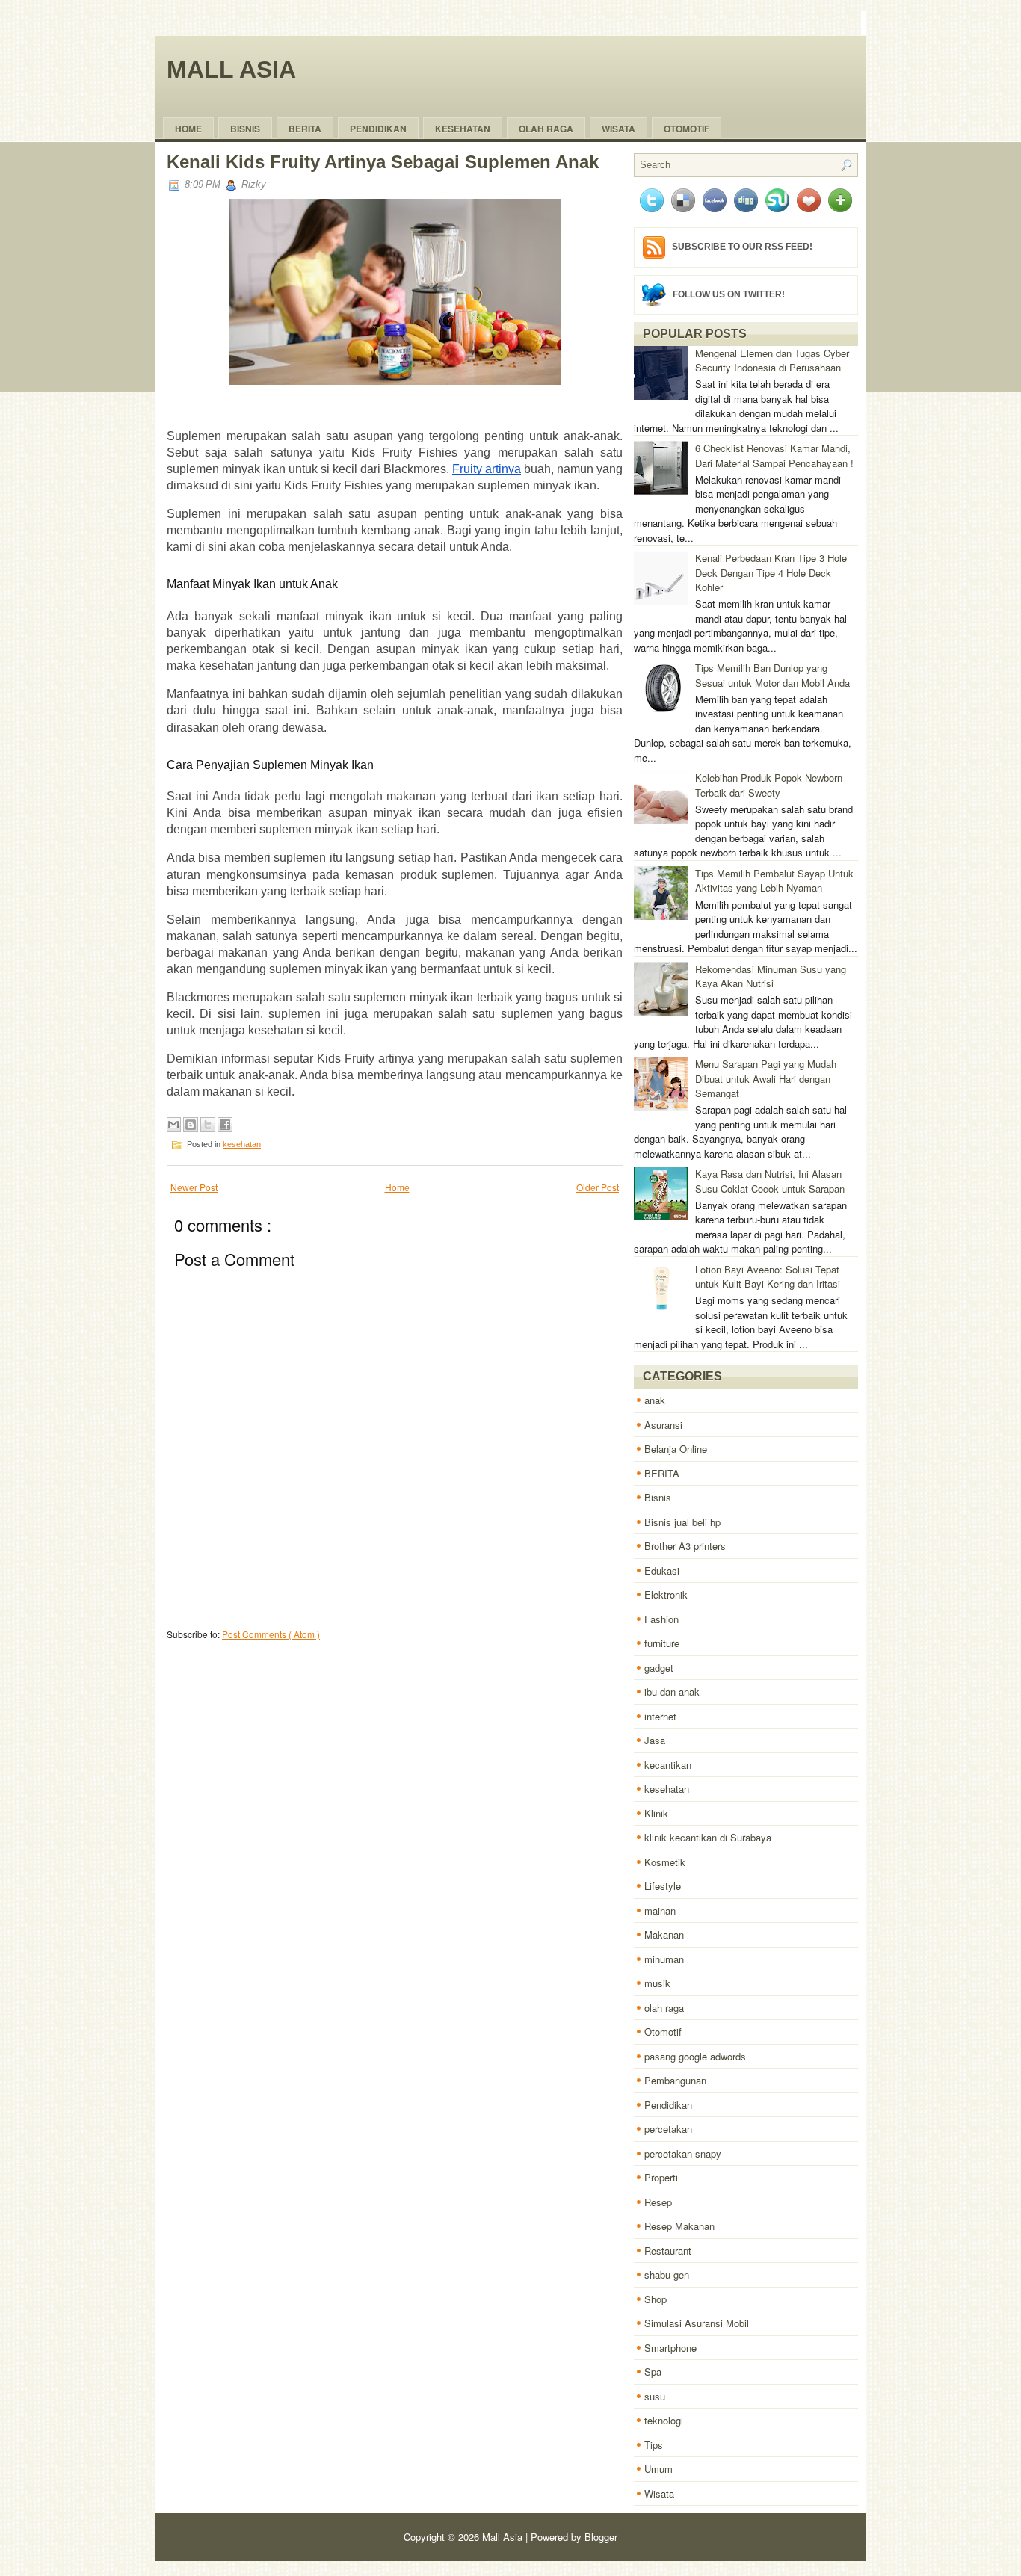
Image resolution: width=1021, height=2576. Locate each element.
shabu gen (667, 2274)
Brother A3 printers (685, 1546)
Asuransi (663, 1425)
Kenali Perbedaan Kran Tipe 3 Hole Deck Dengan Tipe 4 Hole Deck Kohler (771, 572)
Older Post (598, 1187)
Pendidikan (668, 2105)
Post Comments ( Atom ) (271, 1634)
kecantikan (668, 1765)
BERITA (662, 1473)
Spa (653, 2372)
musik (657, 1983)
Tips (654, 2445)
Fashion (661, 1619)
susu (655, 2396)
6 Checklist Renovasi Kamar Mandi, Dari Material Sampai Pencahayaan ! (774, 455)
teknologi (664, 2420)
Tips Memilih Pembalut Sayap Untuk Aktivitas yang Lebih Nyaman (774, 881)
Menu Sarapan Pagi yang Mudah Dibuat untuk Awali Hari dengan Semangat (766, 1078)
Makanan (664, 1934)
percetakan (668, 2129)
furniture (662, 1643)
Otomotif (687, 129)
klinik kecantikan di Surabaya (708, 1837)
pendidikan (378, 129)
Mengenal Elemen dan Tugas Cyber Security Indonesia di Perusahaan (772, 361)
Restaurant (668, 2251)
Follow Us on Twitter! (729, 294)
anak (655, 1400)
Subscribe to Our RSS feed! (742, 247)
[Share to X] (208, 1125)
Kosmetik (665, 1862)
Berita (305, 129)
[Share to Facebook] (225, 1125)
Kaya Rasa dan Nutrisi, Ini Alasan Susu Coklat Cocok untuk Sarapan (770, 1181)
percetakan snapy (683, 2153)
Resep (658, 2202)
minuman (664, 1959)
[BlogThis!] (191, 1125)
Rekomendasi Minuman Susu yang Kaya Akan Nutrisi (771, 976)
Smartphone (670, 2348)
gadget (659, 1668)
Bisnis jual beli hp (682, 1522)
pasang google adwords (695, 2056)
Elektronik (666, 1594)
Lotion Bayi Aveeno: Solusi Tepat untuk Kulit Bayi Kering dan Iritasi (768, 1277)
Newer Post (194, 1187)
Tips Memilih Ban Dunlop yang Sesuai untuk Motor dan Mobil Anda (772, 675)
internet (660, 1716)
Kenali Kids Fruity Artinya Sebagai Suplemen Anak (383, 162)
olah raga (546, 129)
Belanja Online (676, 1449)
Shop (656, 2299)
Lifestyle (663, 1886)
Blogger (601, 2537)
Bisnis (245, 129)
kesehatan (242, 1144)
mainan (660, 1911)
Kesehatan (463, 129)
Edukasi (662, 1570)
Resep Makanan (679, 2226)
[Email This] (173, 1125)
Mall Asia (231, 70)
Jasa (655, 1740)
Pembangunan (675, 2080)
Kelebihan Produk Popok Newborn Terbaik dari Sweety (769, 785)
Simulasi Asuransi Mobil (697, 2323)
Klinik (656, 1813)
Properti (661, 2177)
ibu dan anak (672, 1692)
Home (188, 129)
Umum (658, 2469)
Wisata (619, 129)
